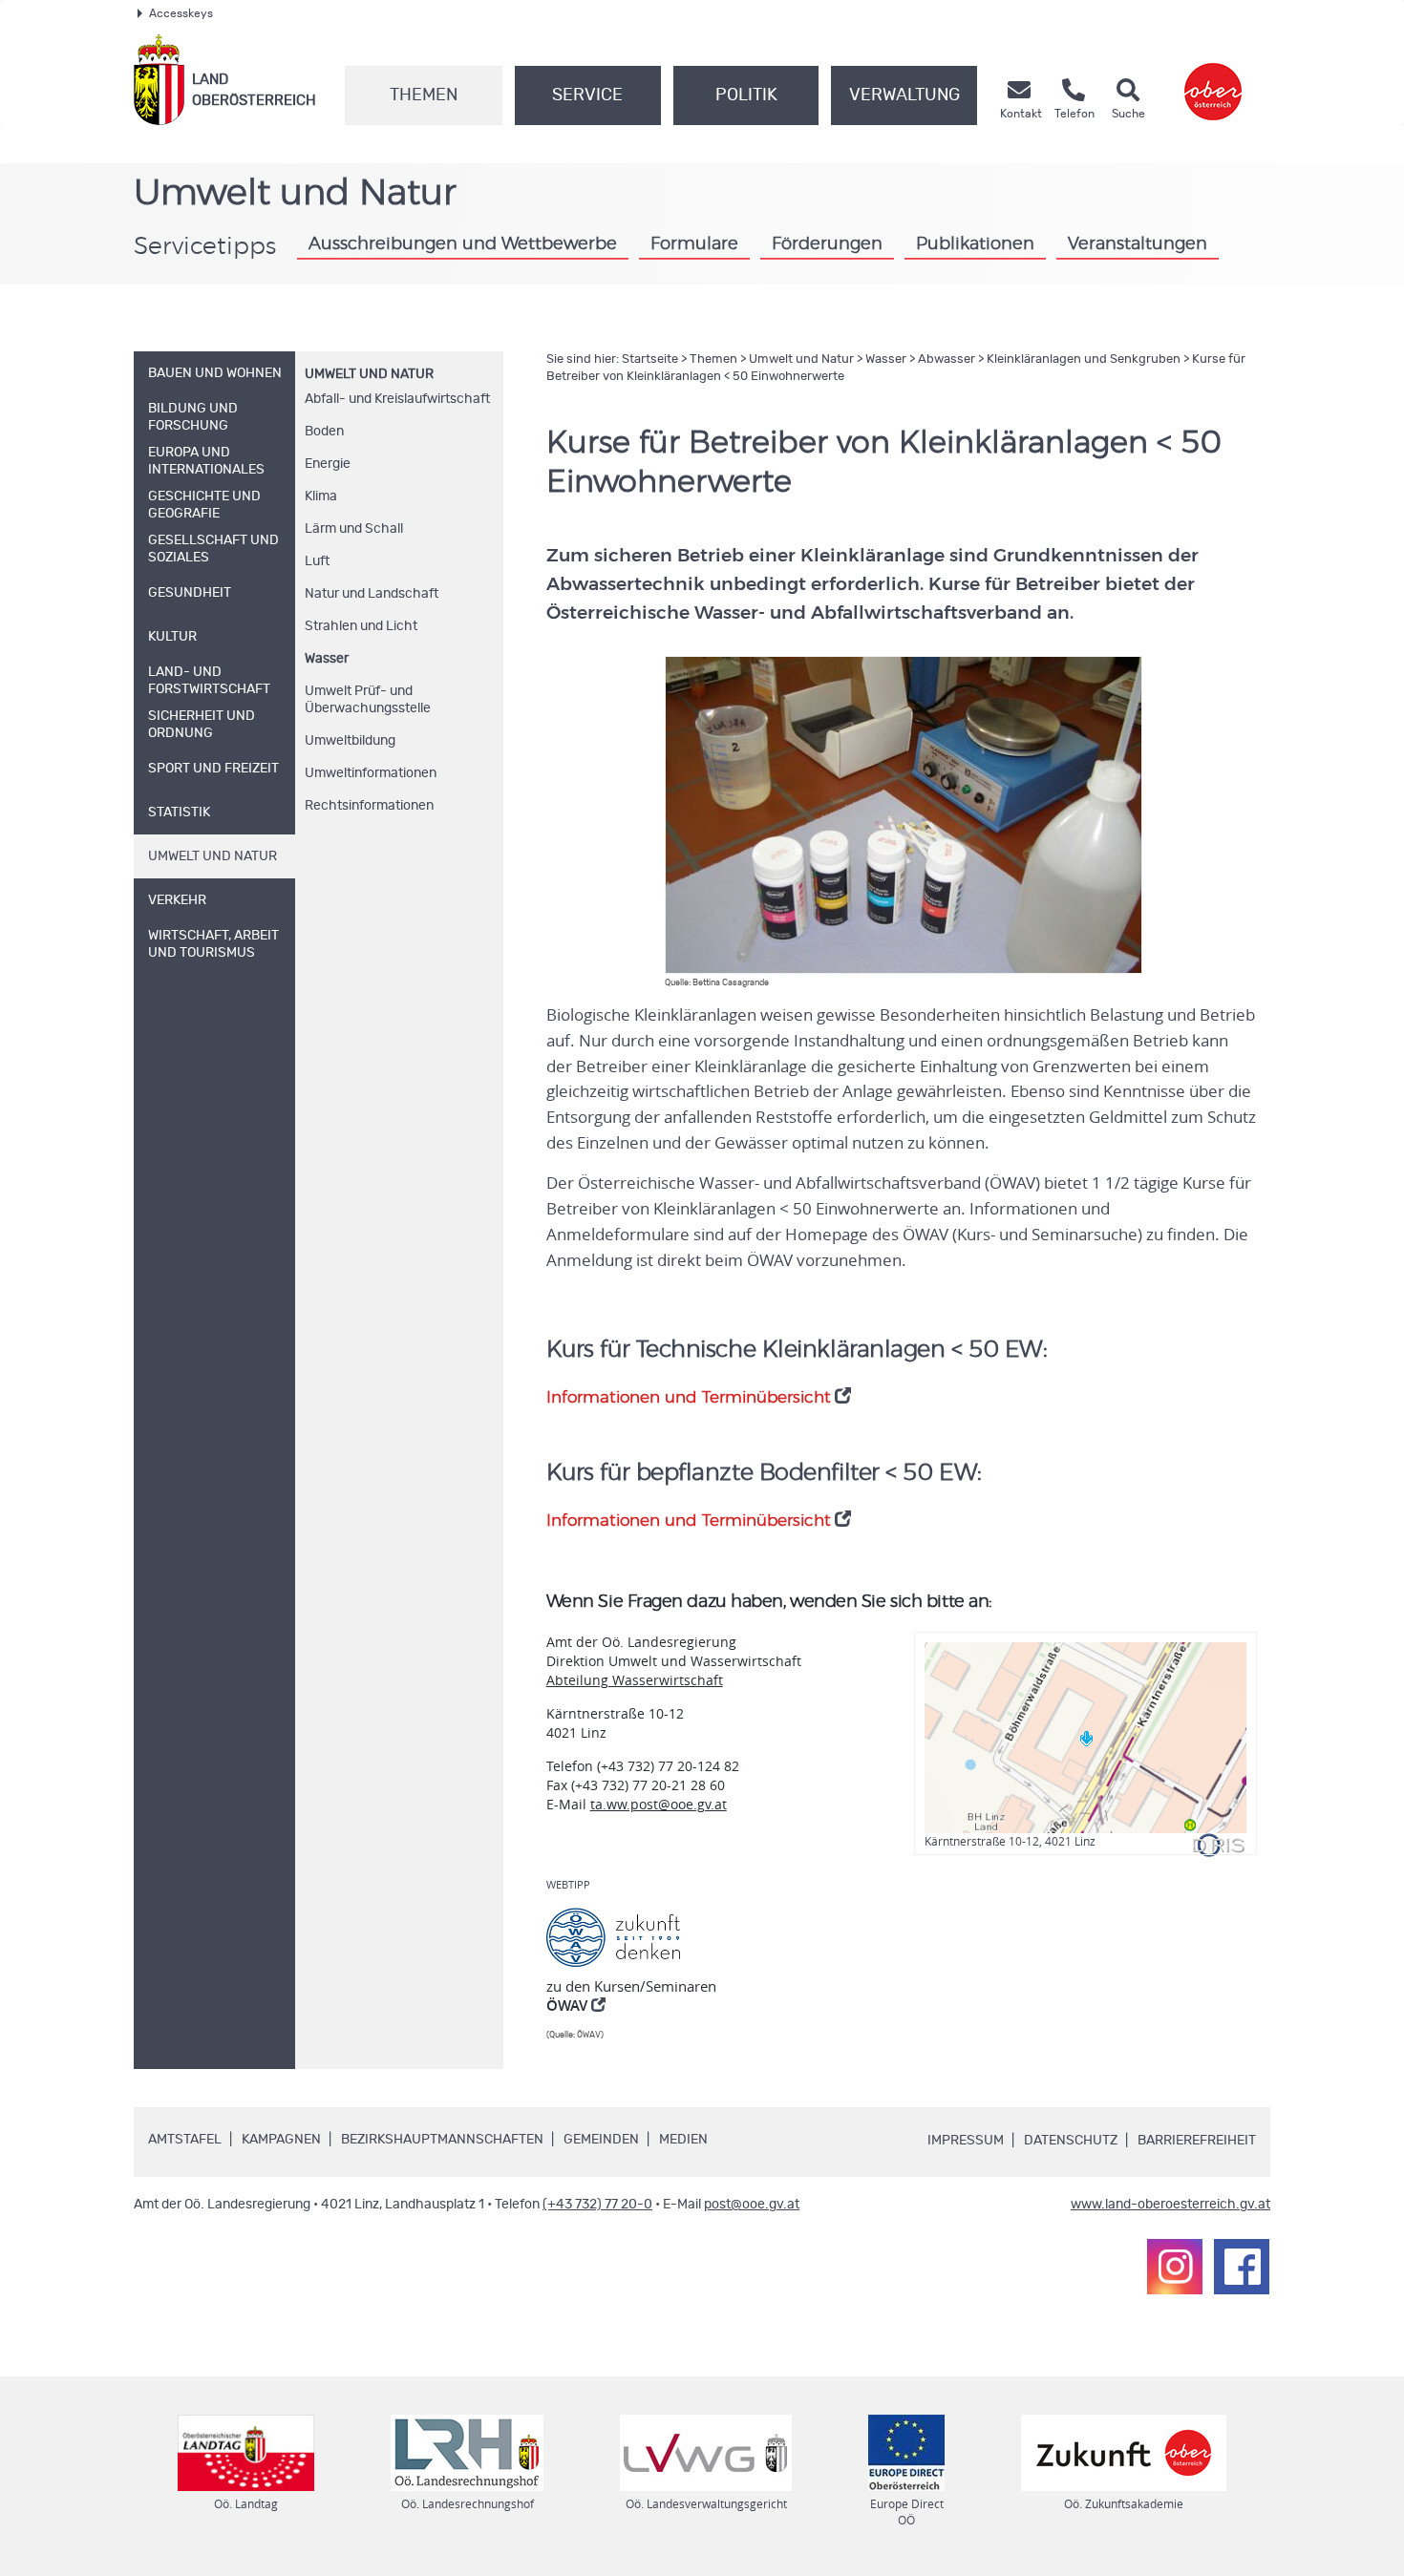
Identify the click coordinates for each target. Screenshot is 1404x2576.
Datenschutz (1071, 2141)
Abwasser (947, 359)
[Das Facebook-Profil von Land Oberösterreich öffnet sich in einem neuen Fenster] (1242, 2267)
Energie (328, 464)
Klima (321, 496)
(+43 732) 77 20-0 (597, 2205)
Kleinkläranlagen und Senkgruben (1084, 359)
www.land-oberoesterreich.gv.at (1170, 2205)
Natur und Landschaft (372, 594)
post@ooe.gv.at (752, 2205)
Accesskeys (181, 13)
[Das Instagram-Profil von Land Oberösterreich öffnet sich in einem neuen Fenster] (1175, 2267)
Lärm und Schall (354, 529)
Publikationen (975, 244)
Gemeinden (601, 2140)
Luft (317, 561)
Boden (324, 432)
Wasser (327, 659)
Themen (424, 95)
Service (587, 95)
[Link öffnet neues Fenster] (1213, 80)
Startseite (650, 359)
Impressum (966, 2141)
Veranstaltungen (1138, 244)
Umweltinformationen (371, 773)
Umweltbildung (350, 741)
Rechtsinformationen (369, 806)
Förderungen (827, 244)
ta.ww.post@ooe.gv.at (659, 1804)
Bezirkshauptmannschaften (442, 2140)
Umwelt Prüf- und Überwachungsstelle (368, 700)
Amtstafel (185, 2140)
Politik (746, 95)
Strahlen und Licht (361, 626)
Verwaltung (904, 95)
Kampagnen (281, 2140)
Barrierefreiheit (1197, 2141)
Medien (683, 2140)
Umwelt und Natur (369, 374)
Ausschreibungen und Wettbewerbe (463, 244)
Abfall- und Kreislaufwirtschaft (397, 399)
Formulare (694, 244)
